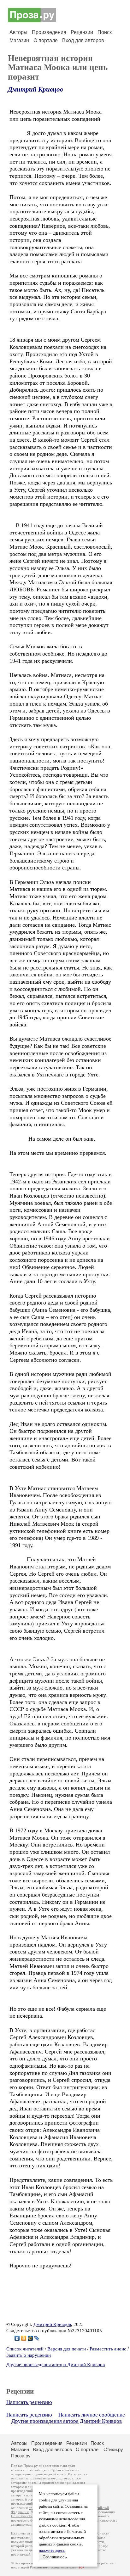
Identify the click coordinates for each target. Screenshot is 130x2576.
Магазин (19, 40)
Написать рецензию (29, 2402)
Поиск (105, 32)
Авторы (18, 32)
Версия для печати (67, 2349)
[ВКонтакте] (17, 2338)
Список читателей (25, 2349)
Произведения (49, 32)
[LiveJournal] (37, 2338)
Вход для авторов (83, 40)
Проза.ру (21, 2456)
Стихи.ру (113, 2449)
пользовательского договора (51, 2478)
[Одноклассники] (24, 2338)
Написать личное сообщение (92, 2415)
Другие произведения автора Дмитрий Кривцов (56, 2365)
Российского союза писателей (53, 2567)
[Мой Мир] (30, 2338)
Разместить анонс (108, 2349)
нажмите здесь (52, 2551)
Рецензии (82, 32)
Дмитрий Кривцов (35, 89)
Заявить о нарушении (29, 2355)
